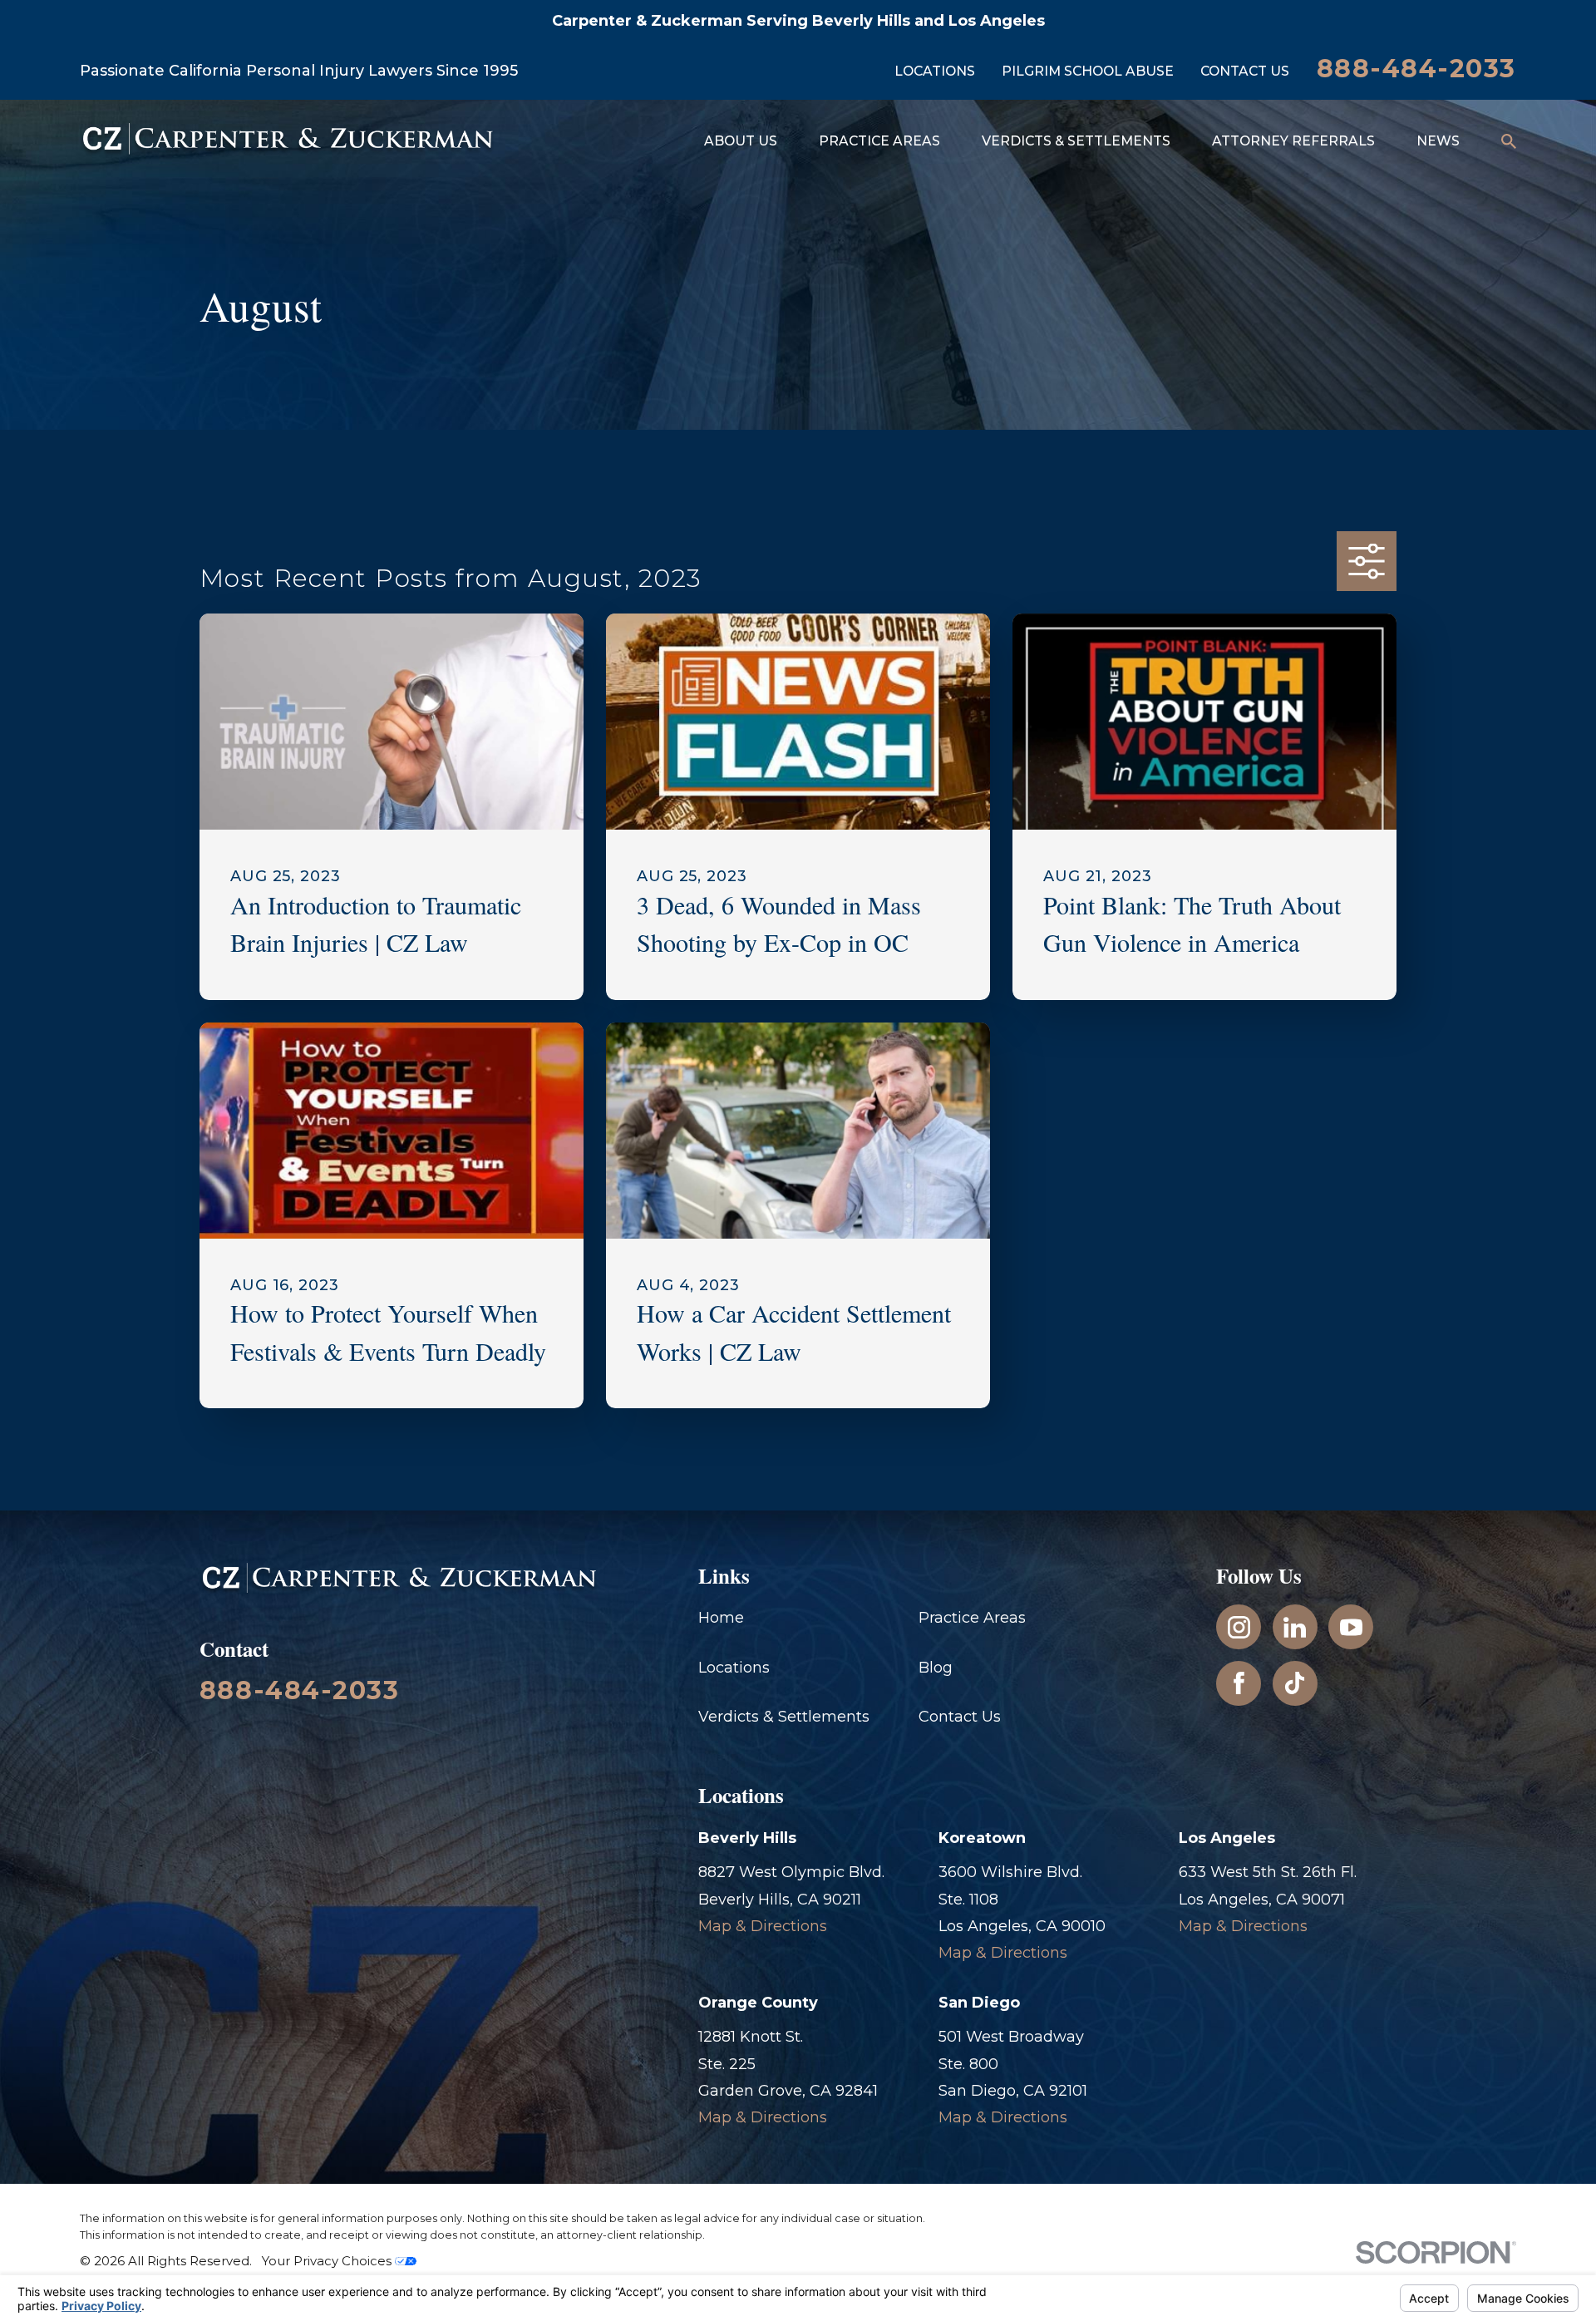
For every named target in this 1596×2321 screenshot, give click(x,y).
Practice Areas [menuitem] (879, 141)
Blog (936, 1668)
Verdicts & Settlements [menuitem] (1076, 141)
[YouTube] (1351, 1627)
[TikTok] (1295, 1683)
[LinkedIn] (1295, 1627)
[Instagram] (1239, 1627)
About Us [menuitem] (741, 141)
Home (721, 1618)
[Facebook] (1239, 1683)
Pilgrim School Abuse (1088, 71)
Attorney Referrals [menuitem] (1293, 141)
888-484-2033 (1416, 69)
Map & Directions (763, 1926)
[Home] (288, 142)
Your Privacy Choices (328, 2261)
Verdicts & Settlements (784, 1717)
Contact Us (1245, 71)
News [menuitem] (1438, 141)
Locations (935, 71)
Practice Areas (972, 1618)
